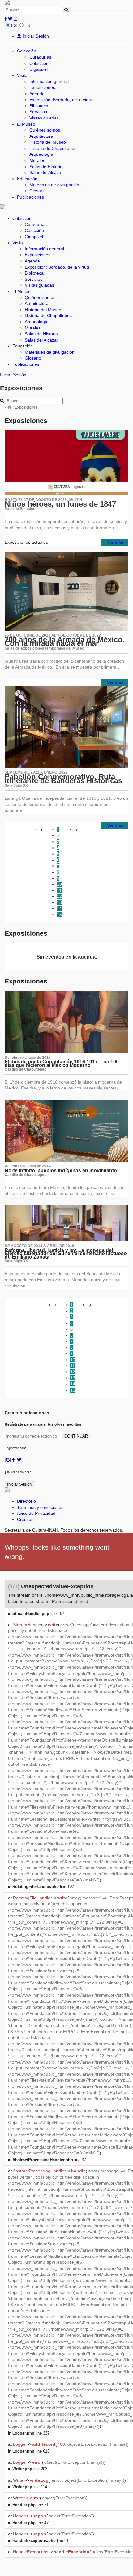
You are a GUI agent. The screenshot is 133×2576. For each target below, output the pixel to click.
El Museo (26, 124)
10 (59, 884)
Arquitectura (41, 136)
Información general (49, 81)
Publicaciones (30, 197)
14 (59, 908)
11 (59, 890)
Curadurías (40, 57)
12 (59, 896)
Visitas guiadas (44, 118)
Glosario (38, 191)
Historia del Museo (48, 142)
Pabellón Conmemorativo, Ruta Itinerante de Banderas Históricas (63, 779)
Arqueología (41, 154)
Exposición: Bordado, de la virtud (62, 100)
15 (59, 915)
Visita (22, 75)
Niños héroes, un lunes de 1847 (60, 504)
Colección (27, 51)
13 (59, 902)
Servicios (38, 112)
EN (27, 25)
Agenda (37, 94)
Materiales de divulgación (54, 185)
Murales (37, 160)
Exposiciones (42, 87)
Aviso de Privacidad (36, 1513)
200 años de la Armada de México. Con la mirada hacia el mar (65, 642)
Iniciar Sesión (35, 36)
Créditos (25, 1519)
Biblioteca (39, 106)
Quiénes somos (45, 130)
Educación (27, 179)
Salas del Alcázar (46, 172)
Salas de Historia (46, 167)
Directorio (26, 1501)
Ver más (115, 543)
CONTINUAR (76, 1436)
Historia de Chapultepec (53, 148)
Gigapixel (39, 69)
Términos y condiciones (40, 1507)
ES (14, 25)
